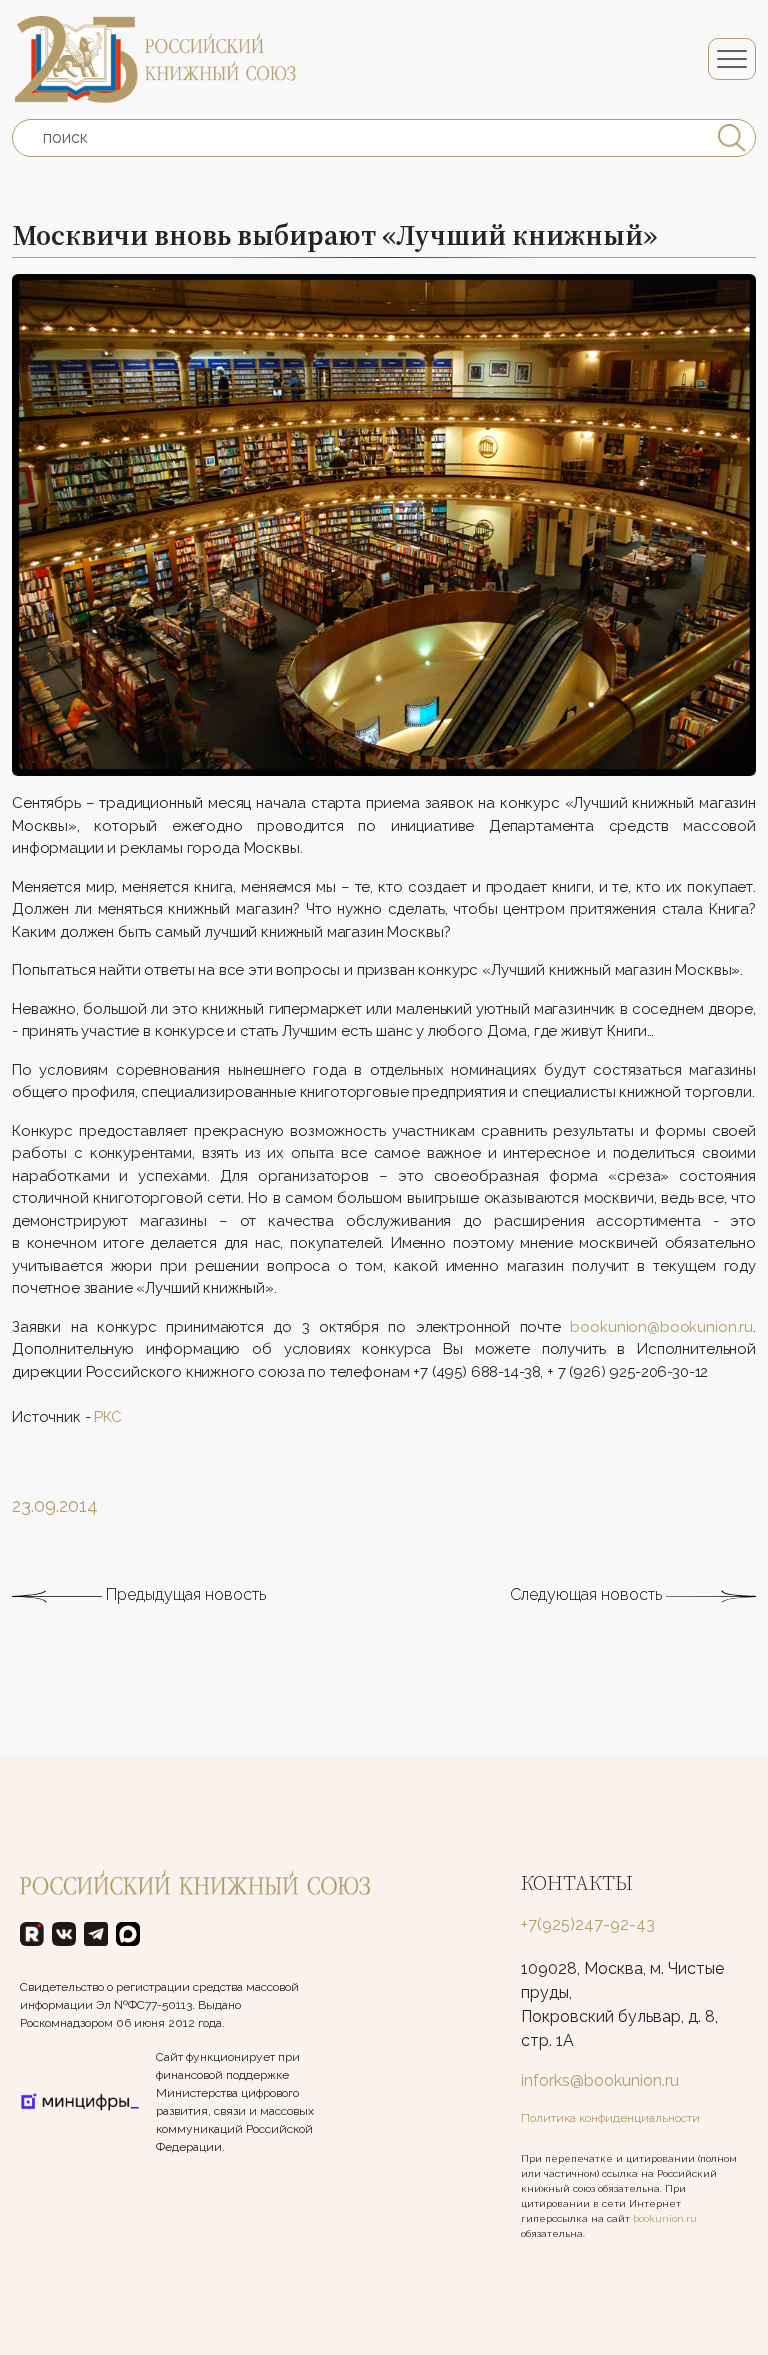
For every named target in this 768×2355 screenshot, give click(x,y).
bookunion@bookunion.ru (661, 1327)
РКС (108, 1417)
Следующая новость (588, 1594)
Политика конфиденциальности (610, 2118)
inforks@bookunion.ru (600, 2080)
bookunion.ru (665, 2218)
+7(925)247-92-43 (588, 1924)
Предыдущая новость (184, 1594)
